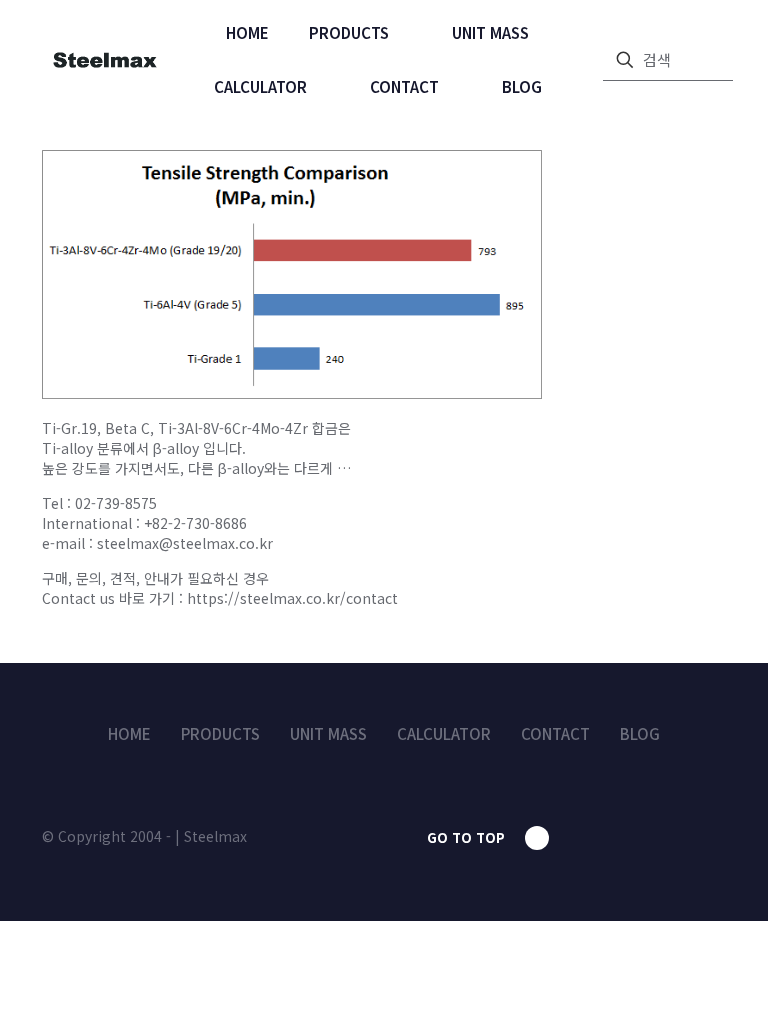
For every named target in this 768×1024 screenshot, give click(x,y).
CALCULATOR (444, 733)
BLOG (640, 733)
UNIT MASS (328, 733)
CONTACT (555, 733)
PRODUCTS (220, 733)
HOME (129, 733)
